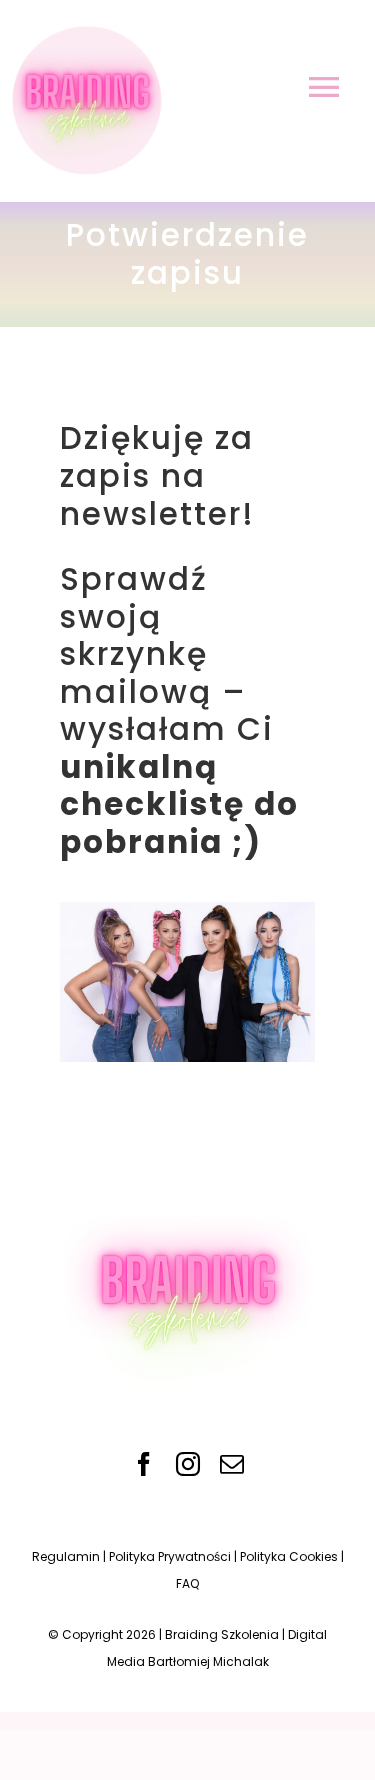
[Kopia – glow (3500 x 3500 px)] (188, 1190)
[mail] (232, 1464)
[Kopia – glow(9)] (84, 28)
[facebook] (144, 1464)
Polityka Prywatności (170, 1556)
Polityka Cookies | (292, 1556)
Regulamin (66, 1556)
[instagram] (188, 1464)
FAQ (187, 1583)
